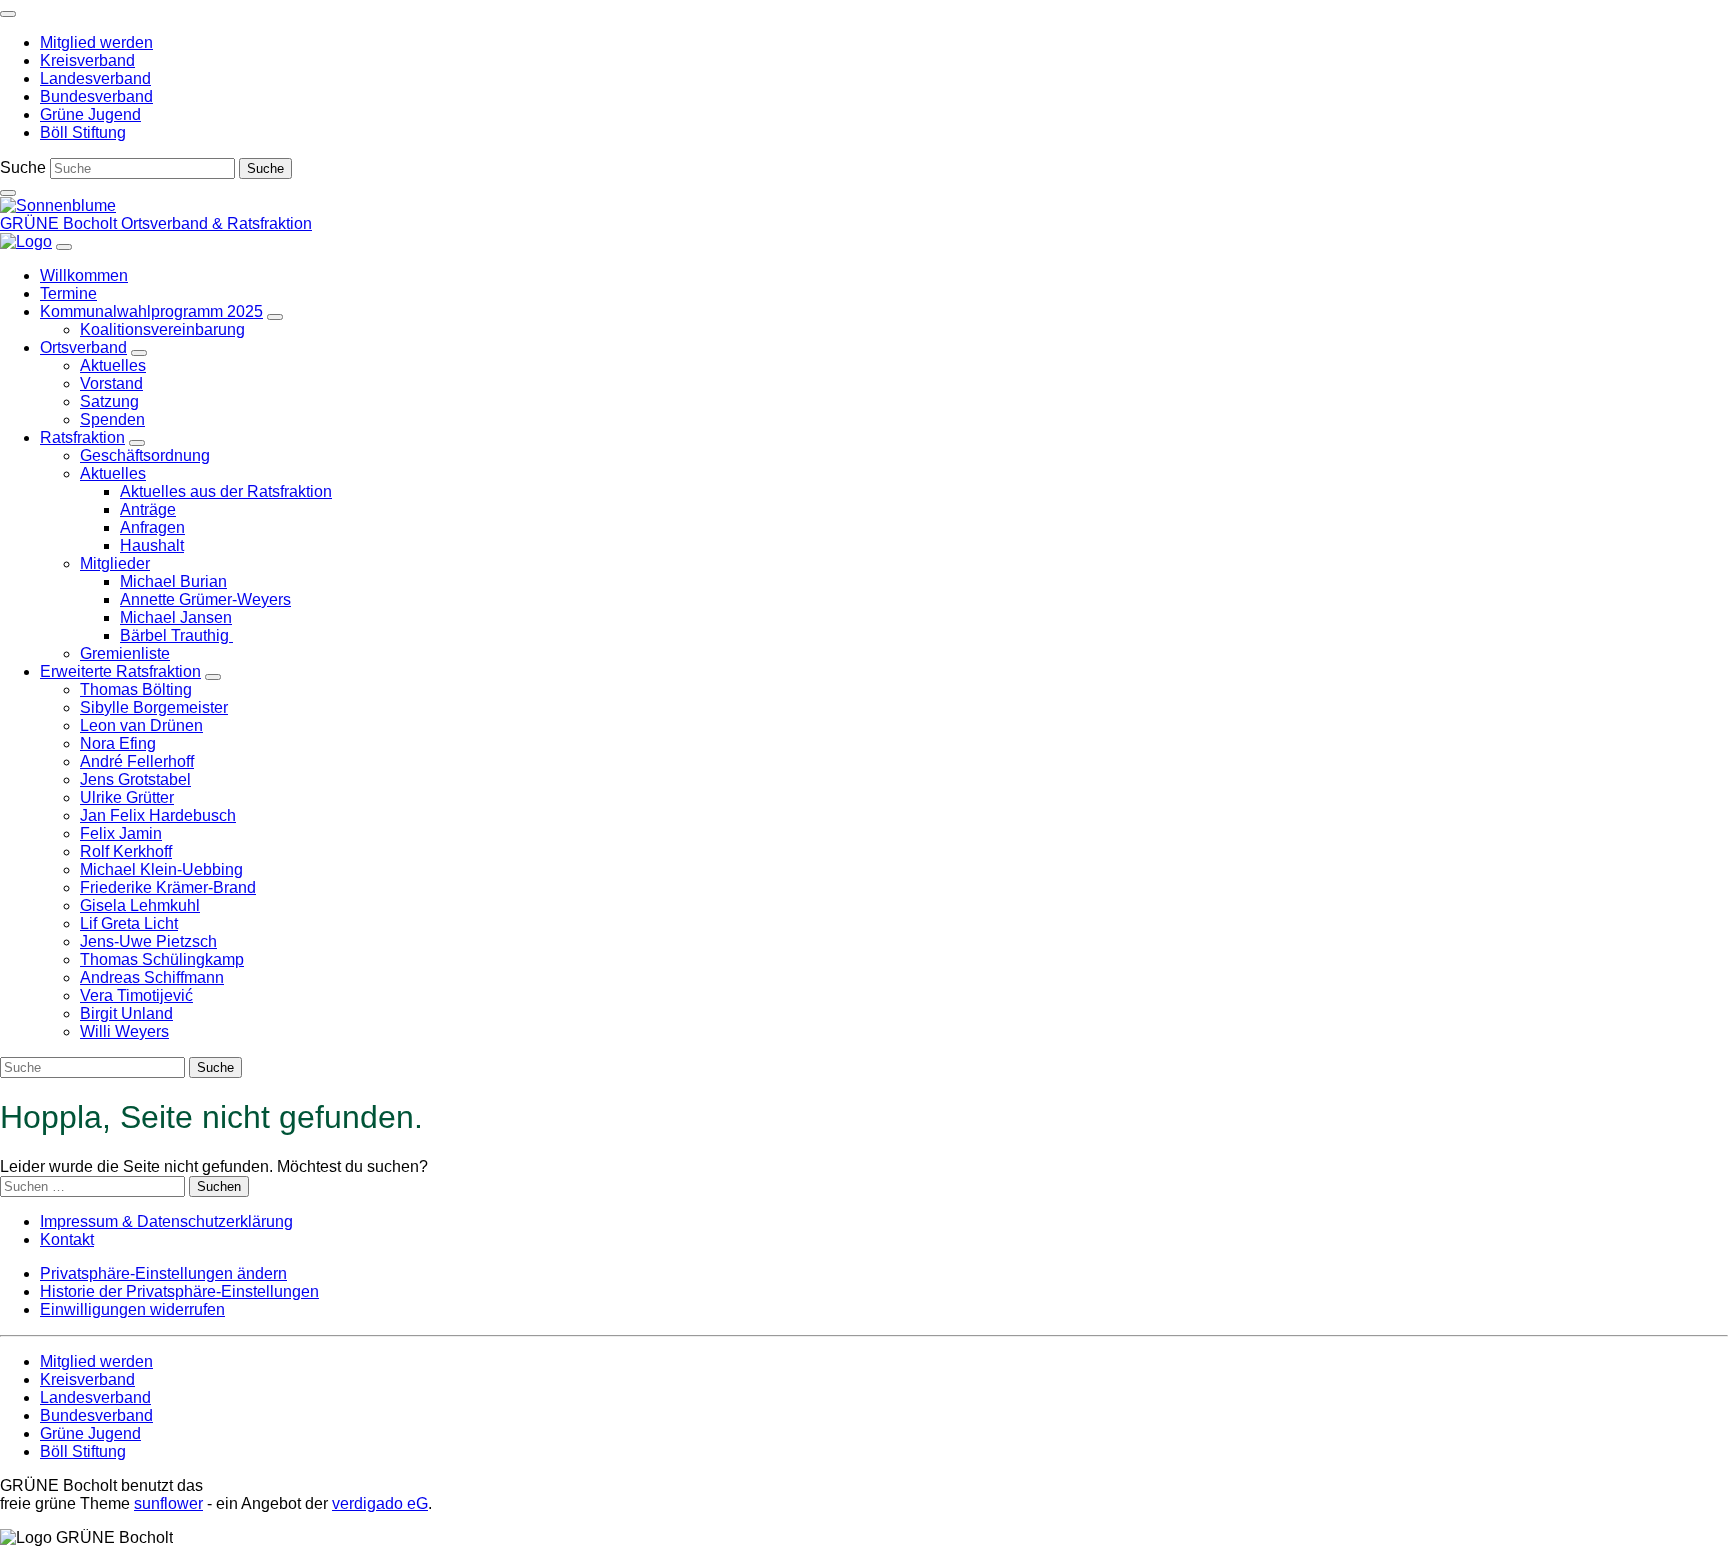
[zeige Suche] (8, 193)
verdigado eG (380, 1503)
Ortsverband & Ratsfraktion (216, 223)
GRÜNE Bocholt (60, 223)
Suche (23, 167)
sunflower (168, 1503)
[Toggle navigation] (8, 14)
